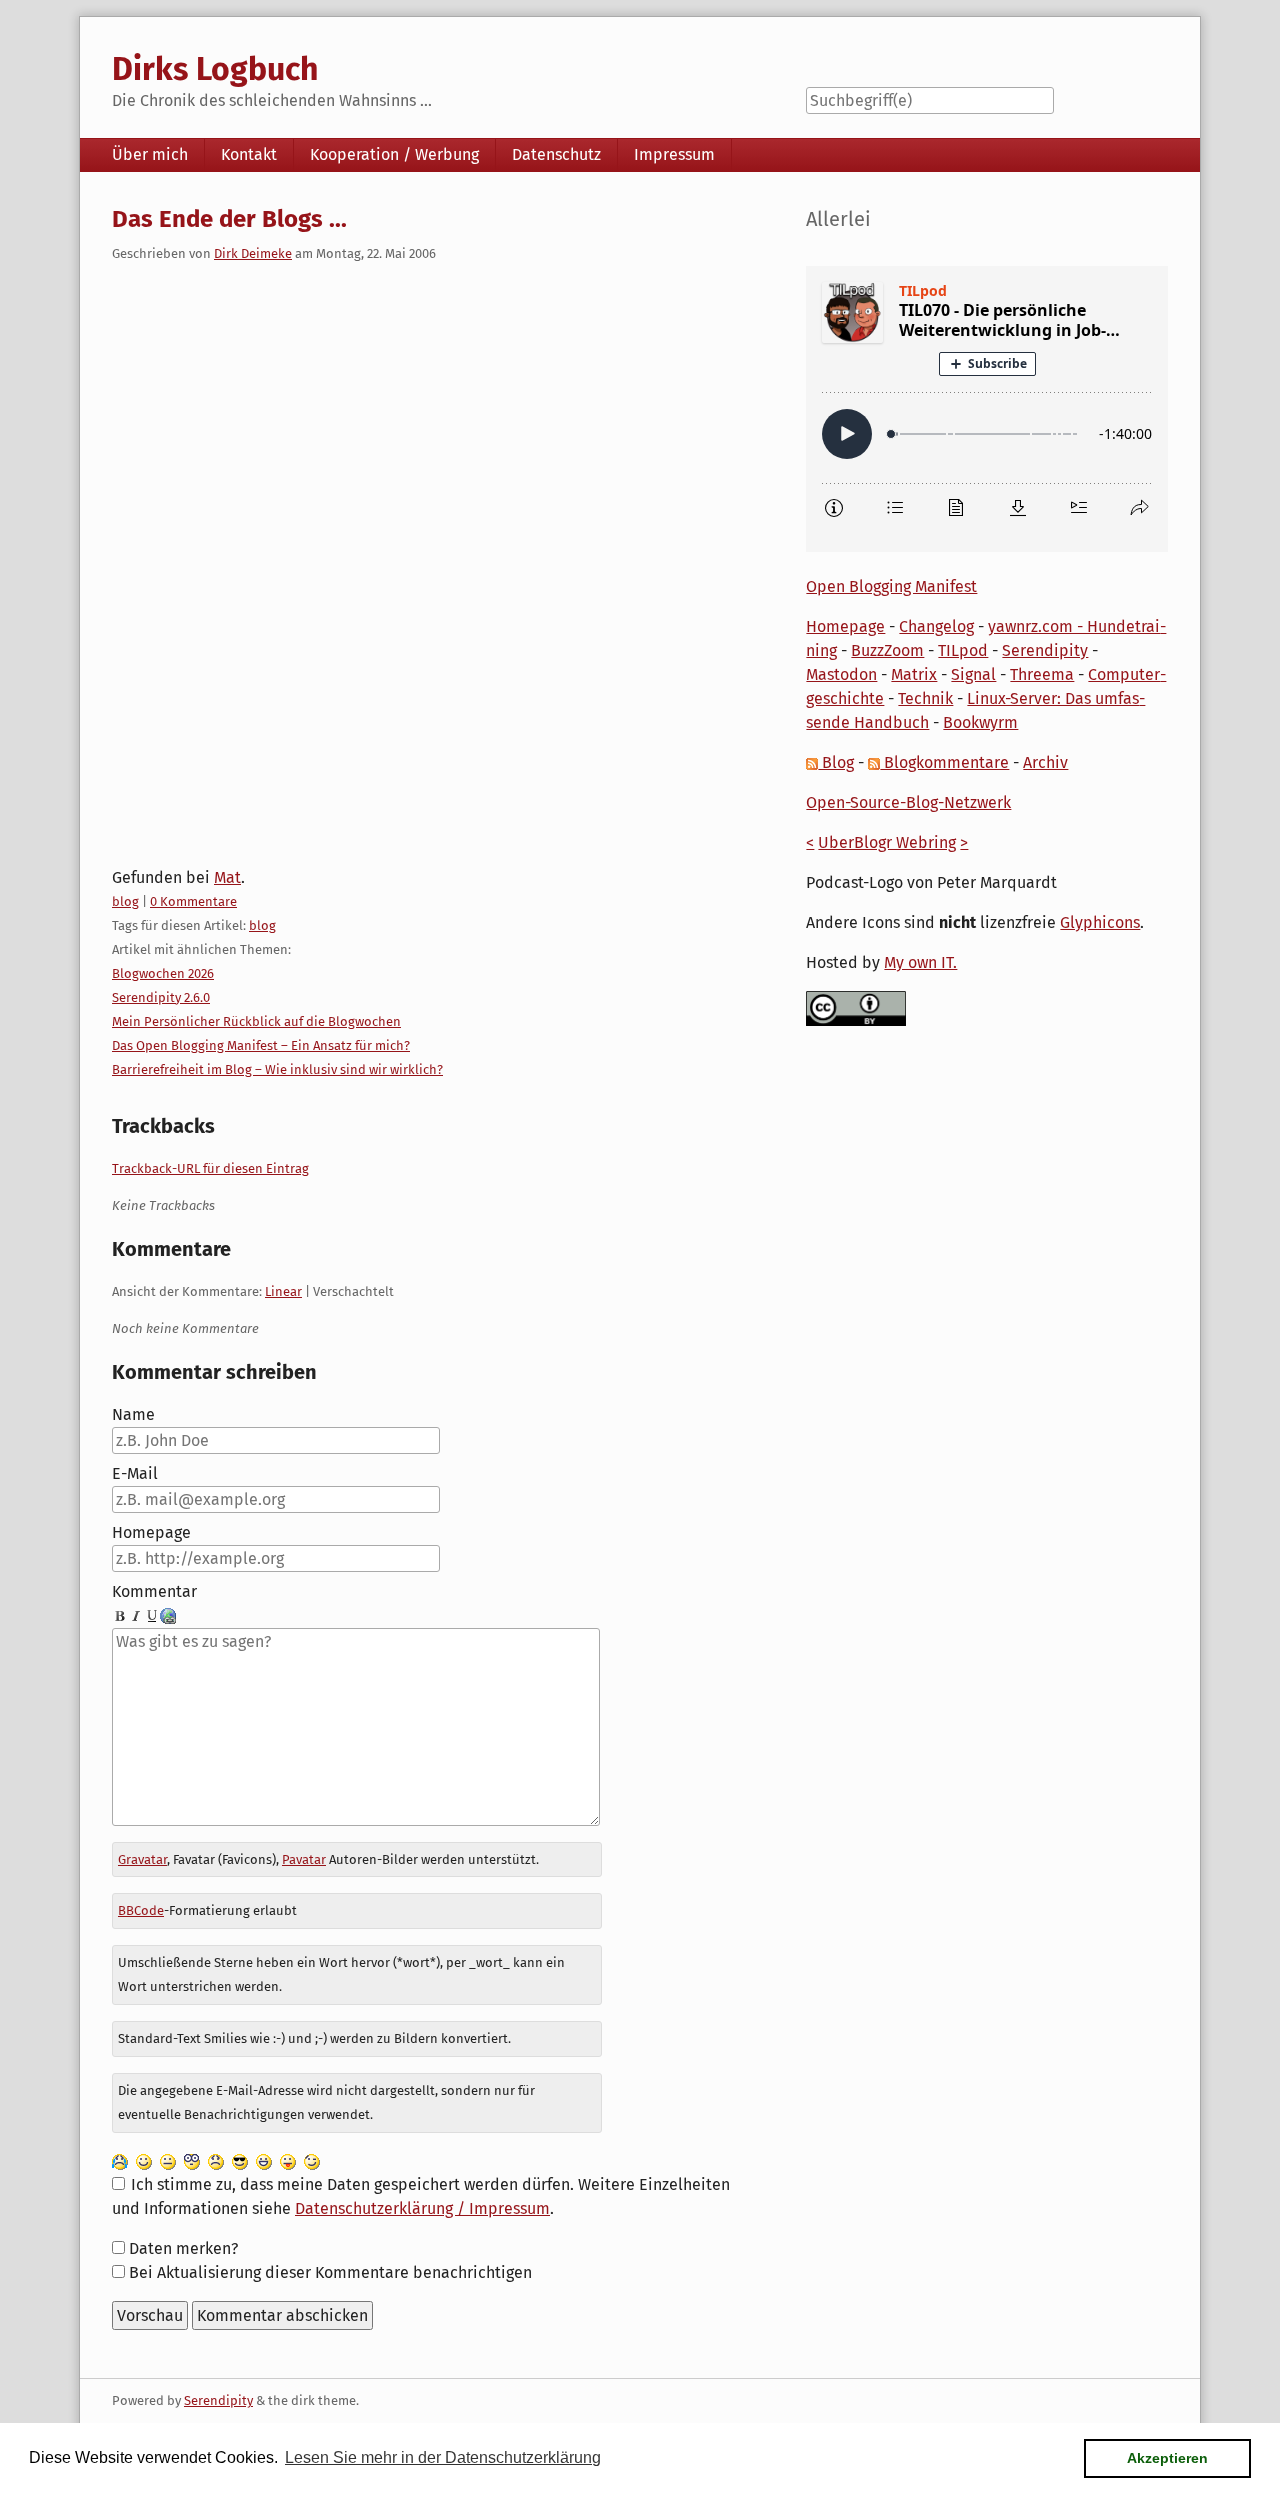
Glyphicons (1100, 922)
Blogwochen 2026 (163, 973)
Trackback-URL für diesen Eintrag (210, 1168)
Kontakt (249, 154)
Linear (283, 1291)
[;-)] (312, 2160)
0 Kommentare (193, 901)
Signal (973, 674)
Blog (836, 762)
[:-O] (192, 2160)
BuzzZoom (887, 650)
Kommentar (154, 1591)
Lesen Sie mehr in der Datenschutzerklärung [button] (443, 2457)
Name (133, 1414)
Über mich (150, 154)
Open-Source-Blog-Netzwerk (908, 802)
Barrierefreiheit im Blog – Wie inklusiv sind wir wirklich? (277, 1069)
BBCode (141, 1910)
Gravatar (142, 1859)
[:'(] (120, 2160)
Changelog (936, 626)
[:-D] (264, 2160)
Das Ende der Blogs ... (229, 219)
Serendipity (1045, 650)
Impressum (674, 154)
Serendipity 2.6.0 (161, 997)
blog (125, 901)
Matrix (914, 674)
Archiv (1045, 762)
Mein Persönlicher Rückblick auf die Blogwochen (256, 1021)
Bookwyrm (980, 722)
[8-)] (240, 2160)
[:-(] (216, 2160)
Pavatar (304, 1859)
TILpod (963, 650)
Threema (1042, 674)
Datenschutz (556, 154)
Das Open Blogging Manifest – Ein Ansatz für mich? (261, 1045)
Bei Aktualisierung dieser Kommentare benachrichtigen (330, 2272)
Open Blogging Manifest (891, 586)
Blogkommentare (944, 762)
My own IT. (920, 962)
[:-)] (144, 2160)
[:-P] (288, 2160)
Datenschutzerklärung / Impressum (422, 2208)
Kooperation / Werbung (394, 154)
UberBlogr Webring (887, 842)
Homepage (151, 1532)
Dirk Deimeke (253, 253)
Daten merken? (183, 2248)
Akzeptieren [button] (1167, 2458)
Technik (925, 698)
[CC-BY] (856, 1007)
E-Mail (135, 1473)
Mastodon (841, 674)
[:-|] (168, 2160)
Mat (227, 877)
